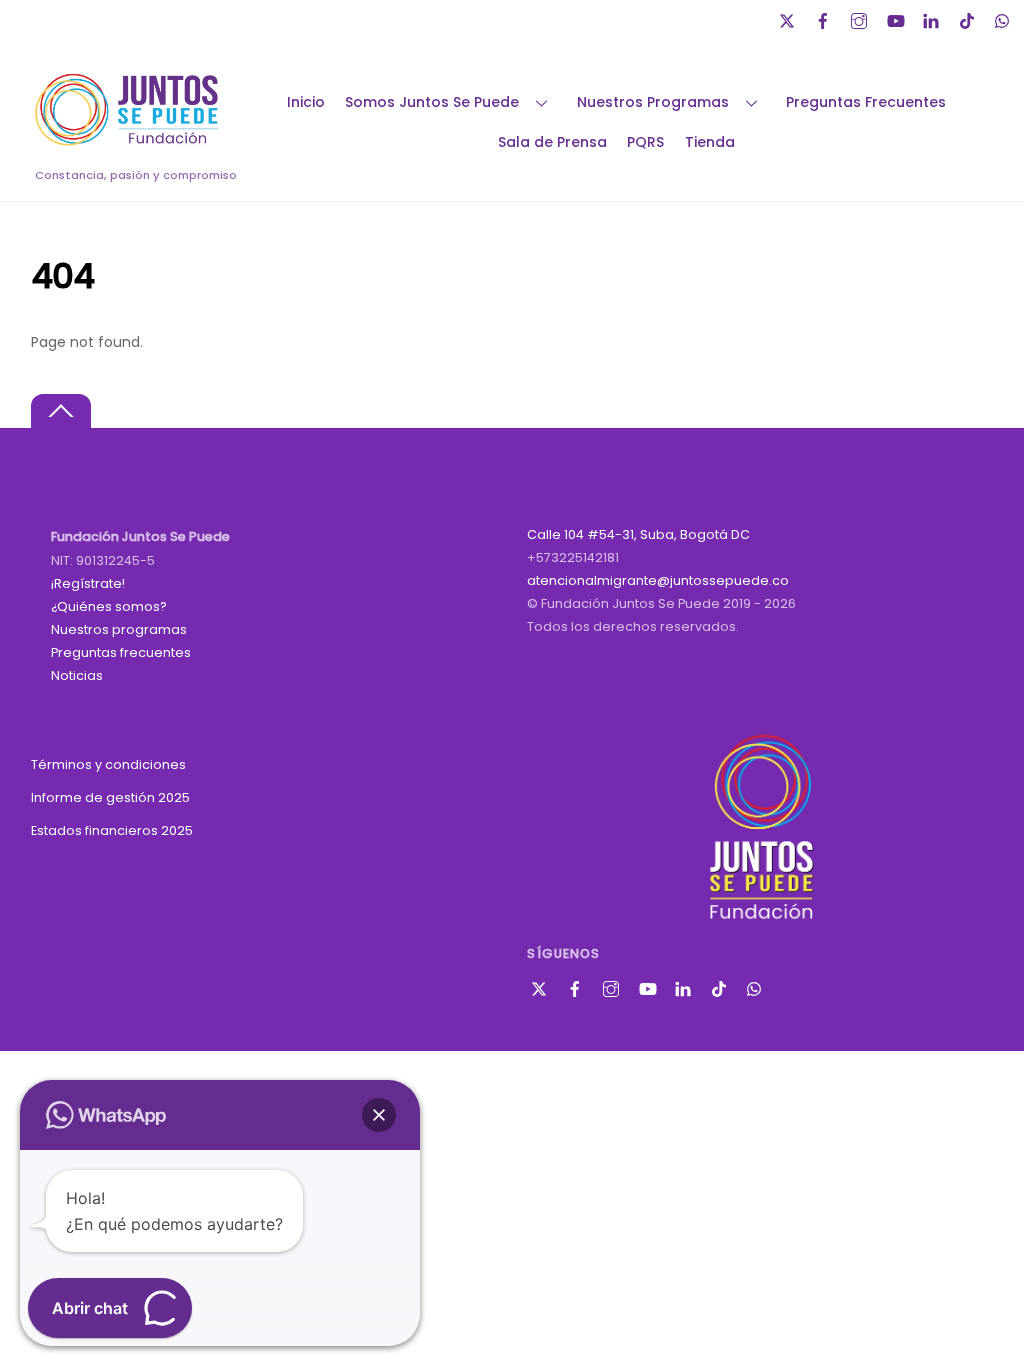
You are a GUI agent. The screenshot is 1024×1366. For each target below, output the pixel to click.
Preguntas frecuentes (121, 652)
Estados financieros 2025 (112, 830)
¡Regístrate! (88, 583)
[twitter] (789, 18)
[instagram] (861, 18)
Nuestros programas (119, 629)
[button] (379, 1115)
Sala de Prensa (552, 142)
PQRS (645, 142)
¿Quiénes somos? (109, 606)
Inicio (306, 102)
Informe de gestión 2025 (110, 797)
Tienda (710, 142)
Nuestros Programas (653, 102)
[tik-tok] (969, 18)
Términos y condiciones (108, 764)
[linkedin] (933, 18)
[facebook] (825, 18)
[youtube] (897, 18)
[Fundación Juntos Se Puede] (131, 142)
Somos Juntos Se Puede (432, 102)
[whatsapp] (1005, 18)
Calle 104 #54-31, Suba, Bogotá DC (638, 534)
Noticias (77, 675)
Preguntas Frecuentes (866, 102)
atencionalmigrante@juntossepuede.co (658, 580)
